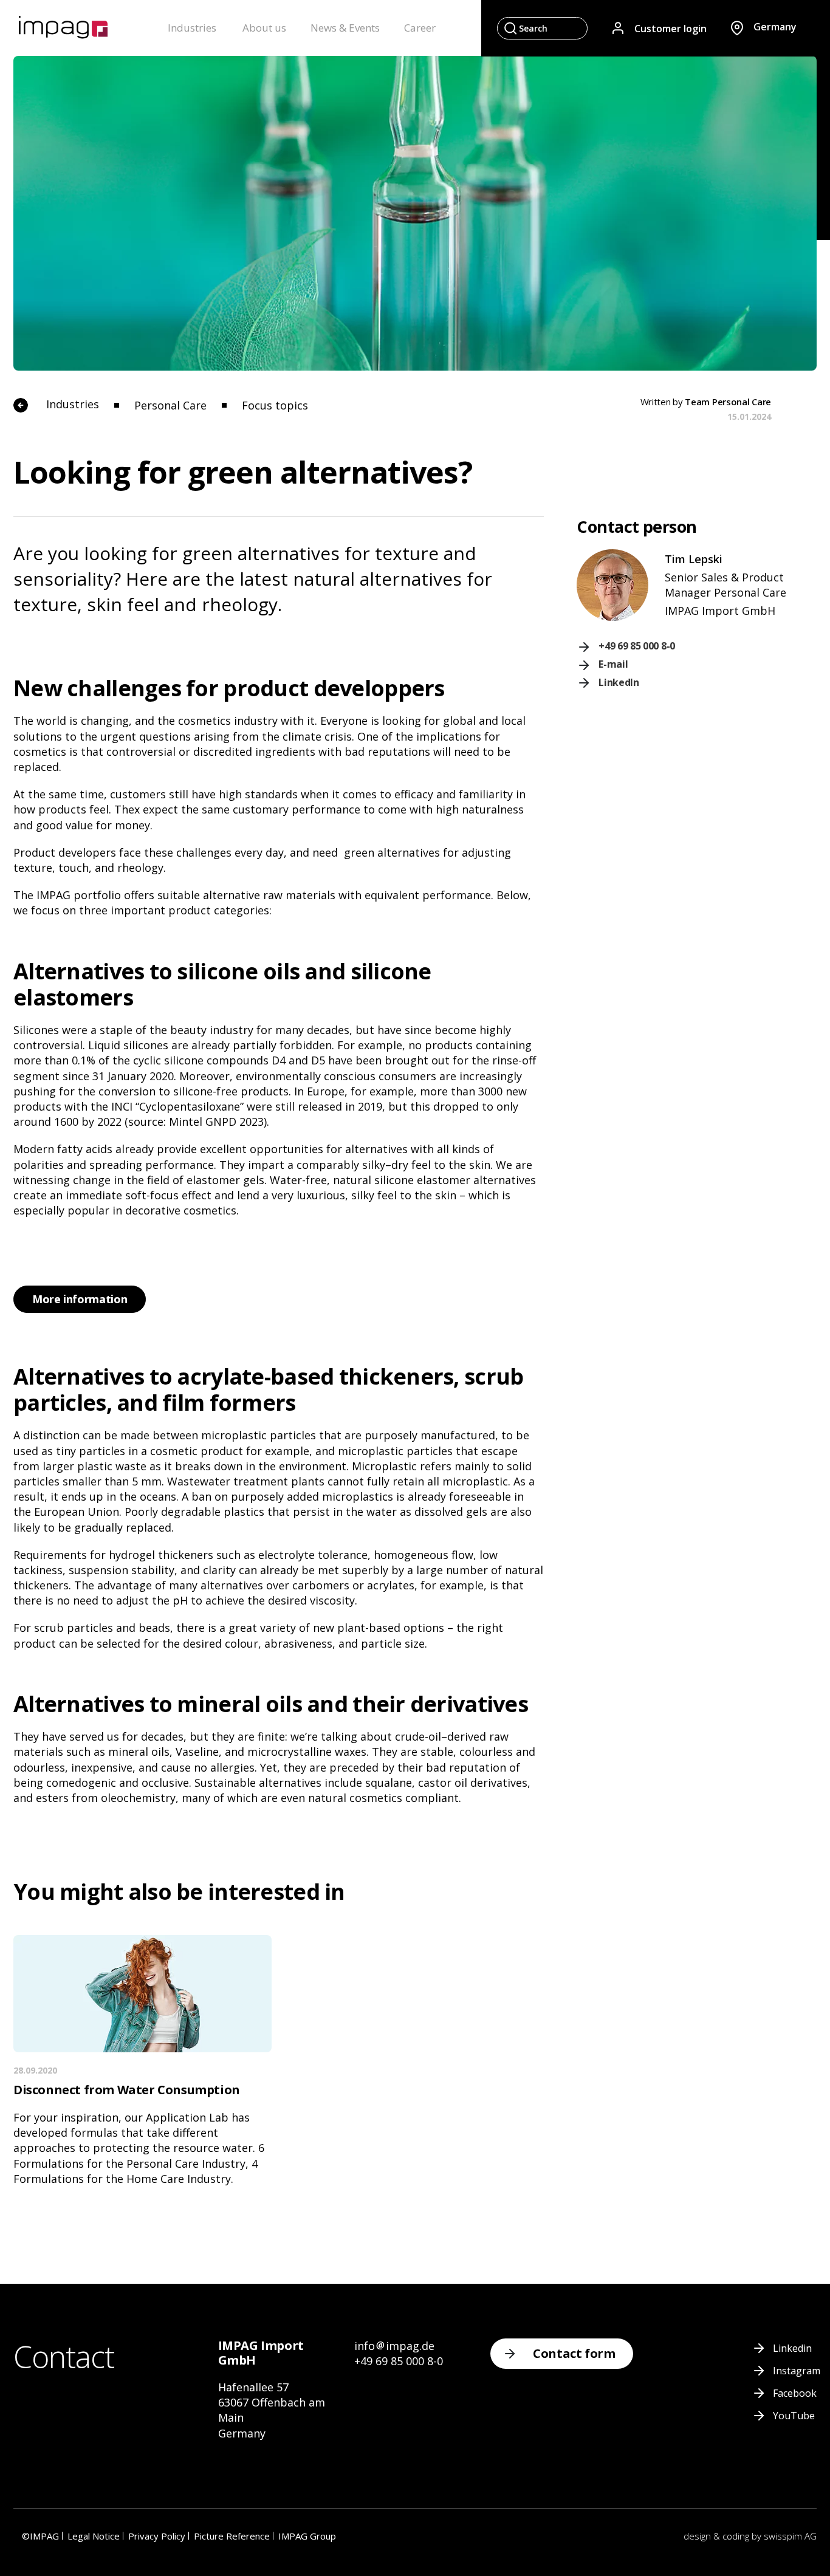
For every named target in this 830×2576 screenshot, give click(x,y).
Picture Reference (232, 2536)
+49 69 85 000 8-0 (637, 646)
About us (264, 28)
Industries (192, 28)
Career (420, 28)
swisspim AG (790, 2536)
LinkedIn (619, 682)
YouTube (794, 2416)
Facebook (795, 2393)
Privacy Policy (157, 2536)
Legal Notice (94, 2536)
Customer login (671, 28)
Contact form (574, 2353)
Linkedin (792, 2348)
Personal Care (172, 405)
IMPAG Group (307, 2536)
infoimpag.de (394, 2346)
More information (80, 1299)
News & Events (345, 28)
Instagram (797, 2371)
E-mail (613, 664)
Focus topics (275, 405)
